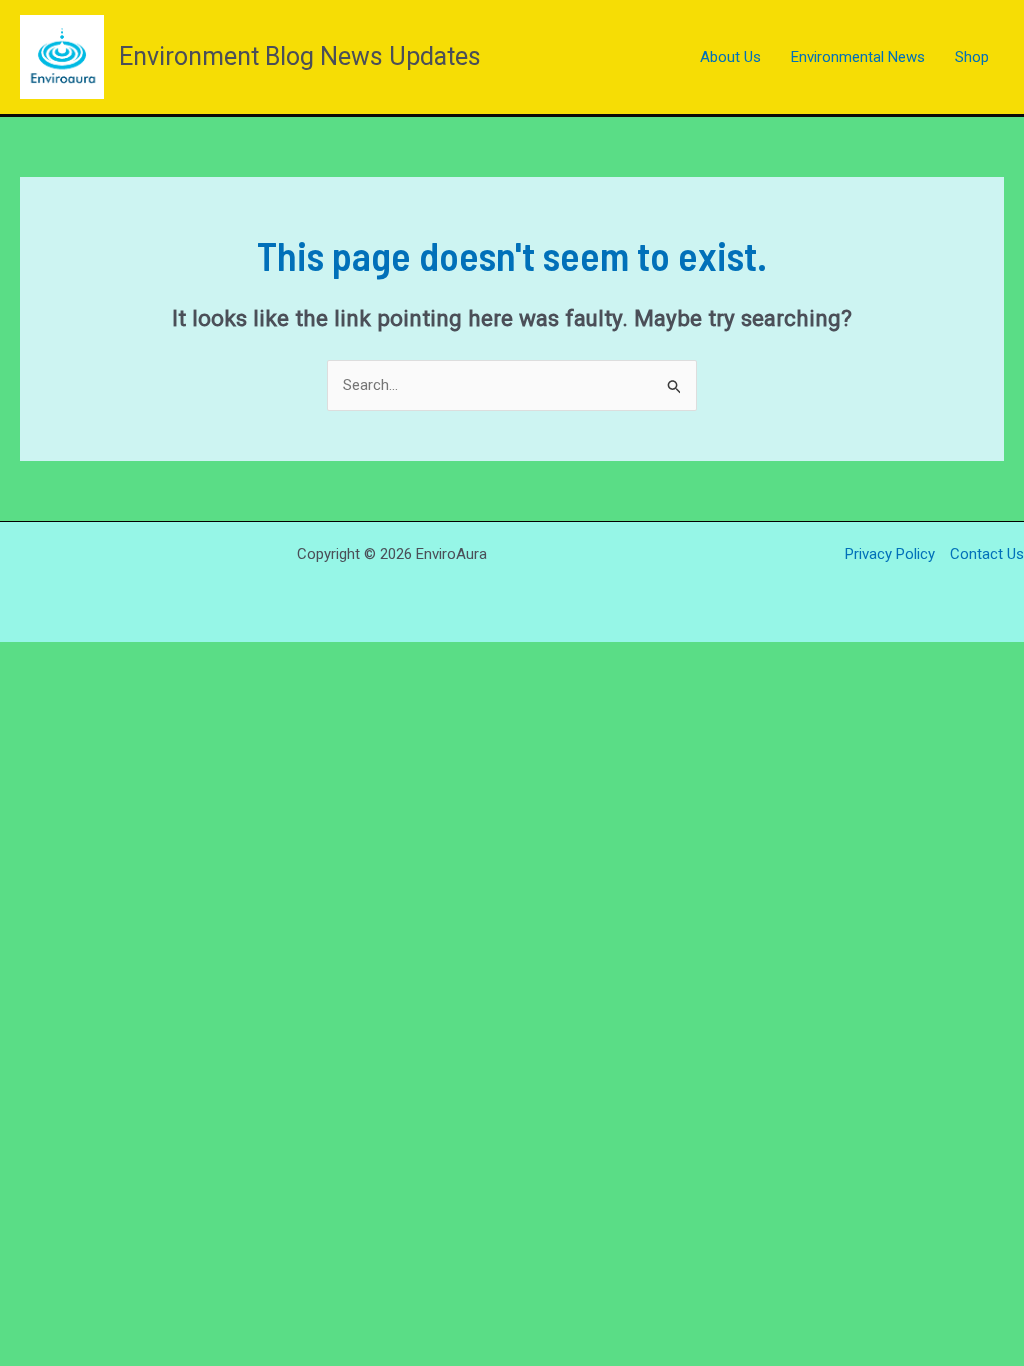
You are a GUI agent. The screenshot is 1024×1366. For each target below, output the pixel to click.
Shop (972, 57)
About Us (730, 57)
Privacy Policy (890, 554)
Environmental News (858, 57)
